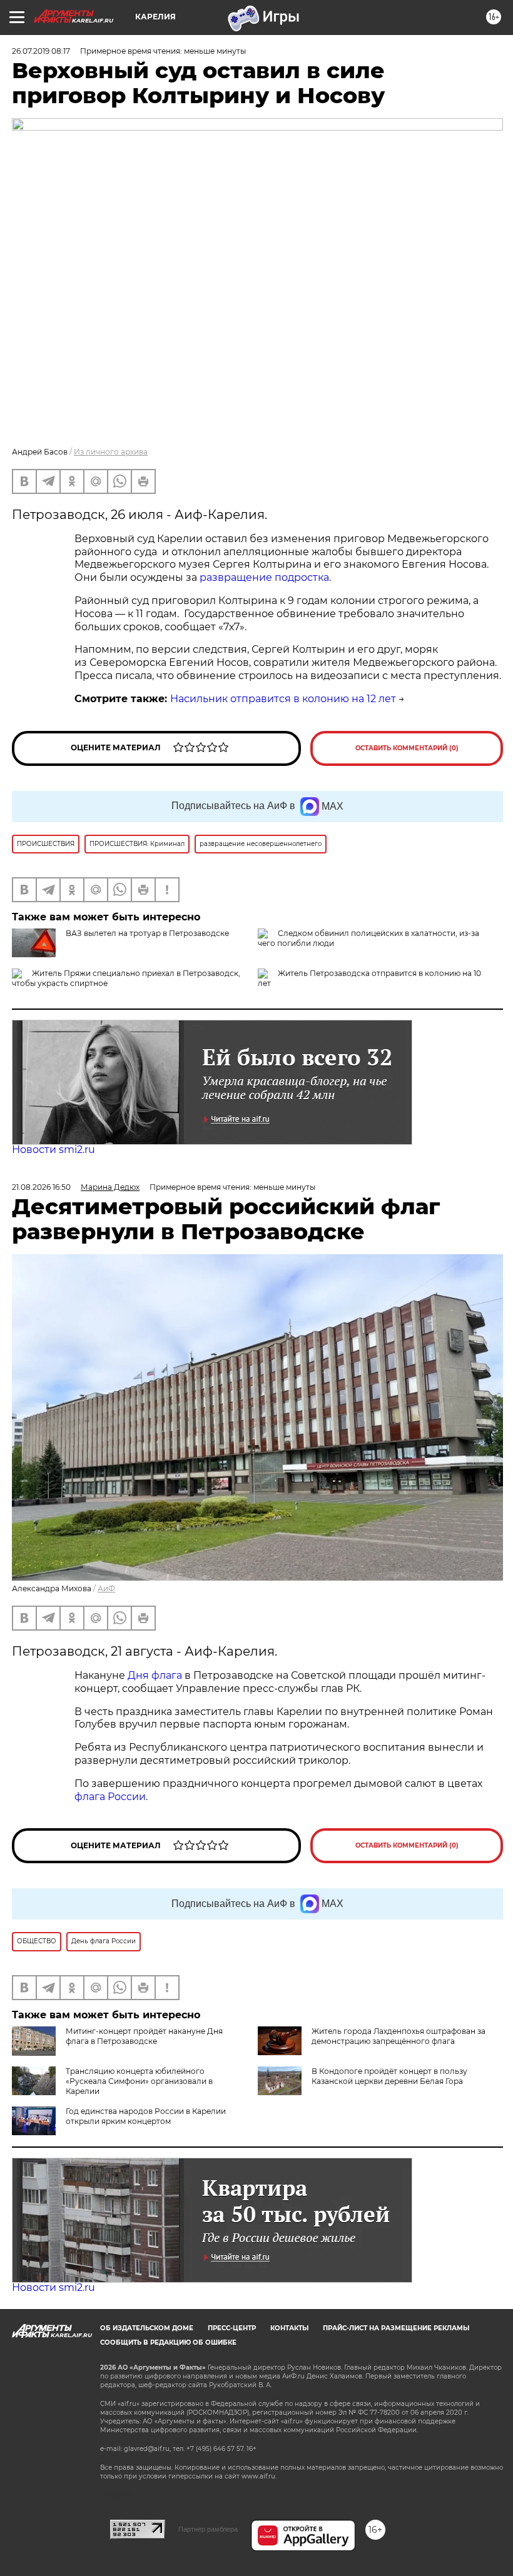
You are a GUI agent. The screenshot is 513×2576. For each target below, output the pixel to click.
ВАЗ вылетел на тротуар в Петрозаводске (147, 933)
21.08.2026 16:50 (41, 1187)
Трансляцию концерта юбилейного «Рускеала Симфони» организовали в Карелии (139, 2081)
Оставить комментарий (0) (407, 748)
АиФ (106, 1588)
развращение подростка (264, 577)
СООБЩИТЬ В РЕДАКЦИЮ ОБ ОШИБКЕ (168, 2342)
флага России (110, 1797)
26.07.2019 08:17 (41, 51)
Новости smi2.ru (53, 1150)
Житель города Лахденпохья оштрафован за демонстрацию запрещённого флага (399, 2036)
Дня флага (155, 1675)
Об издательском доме (147, 2328)
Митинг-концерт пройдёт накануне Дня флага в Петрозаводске (144, 2036)
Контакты (289, 2328)
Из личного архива (111, 452)
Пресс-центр (232, 2328)
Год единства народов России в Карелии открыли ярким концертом (146, 2116)
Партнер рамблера (208, 2529)
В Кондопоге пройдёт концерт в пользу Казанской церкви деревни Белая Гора (389, 2076)
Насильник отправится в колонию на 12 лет (283, 699)
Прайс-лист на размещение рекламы (396, 2328)
